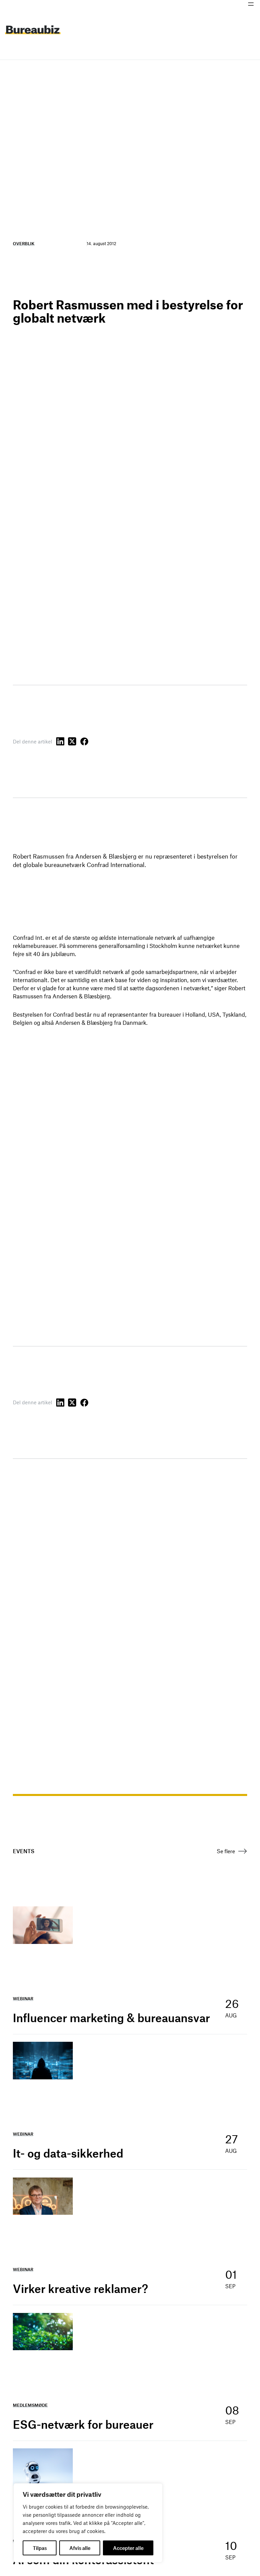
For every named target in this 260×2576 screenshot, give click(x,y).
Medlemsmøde (30, 2405)
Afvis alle (80, 2548)
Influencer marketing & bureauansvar (111, 2018)
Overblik (24, 243)
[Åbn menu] (251, 4)
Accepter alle (128, 2548)
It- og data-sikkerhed (68, 2153)
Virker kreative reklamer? (80, 2289)
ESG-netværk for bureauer (83, 2424)
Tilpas (40, 2548)
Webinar (23, 1998)
